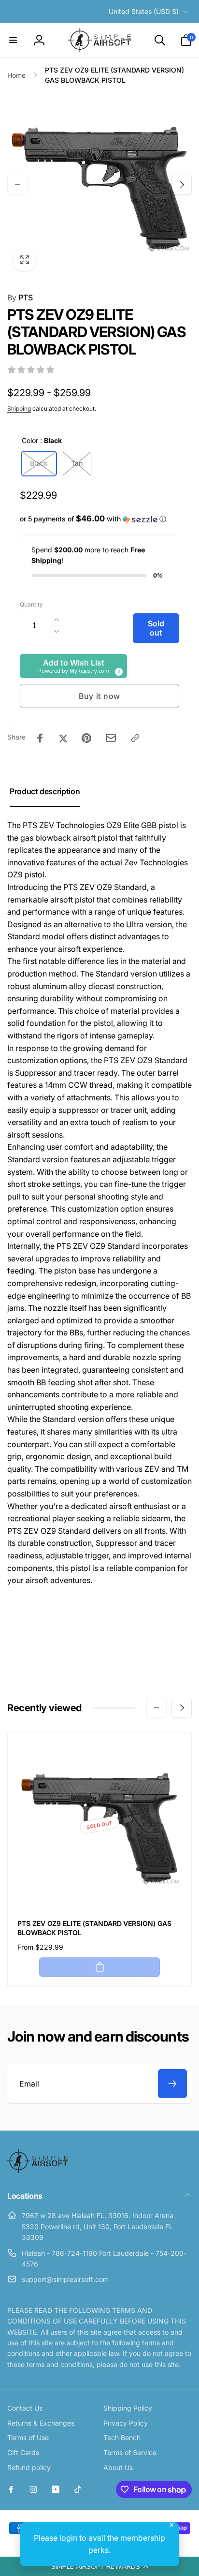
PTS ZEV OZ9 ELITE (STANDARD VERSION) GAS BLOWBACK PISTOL (94, 1928)
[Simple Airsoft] (37, 2170)
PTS (20, 297)
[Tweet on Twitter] (63, 738)
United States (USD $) (144, 11)
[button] (99, 2566)
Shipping (19, 408)
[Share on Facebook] (40, 738)
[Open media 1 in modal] (99, 185)
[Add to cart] (99, 1967)
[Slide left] (17, 185)
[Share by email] (111, 738)
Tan (77, 463)
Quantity (31, 604)
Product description (45, 791)
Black (39, 463)
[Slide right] (182, 185)
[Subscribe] (172, 2084)
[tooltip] (118, 671)
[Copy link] (135, 738)
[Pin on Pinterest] (86, 738)
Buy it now (99, 696)
